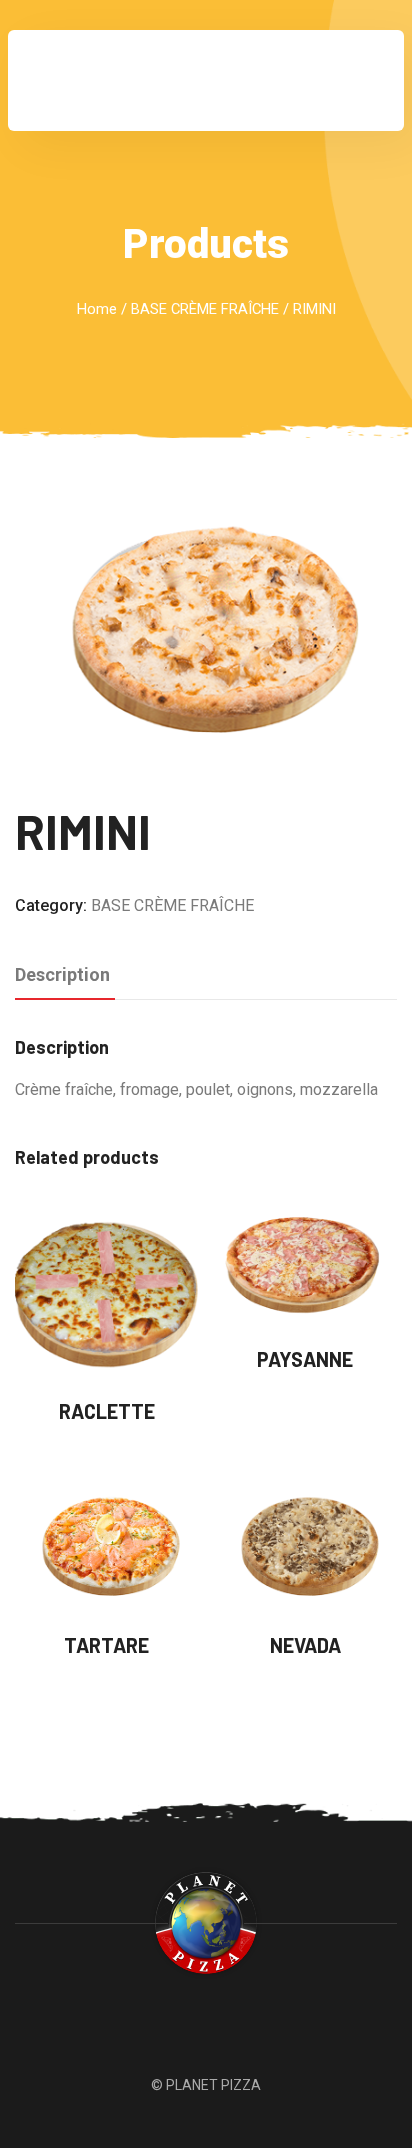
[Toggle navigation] (361, 81)
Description (62, 974)
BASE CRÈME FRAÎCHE (205, 309)
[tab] (62, 976)
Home (97, 309)
